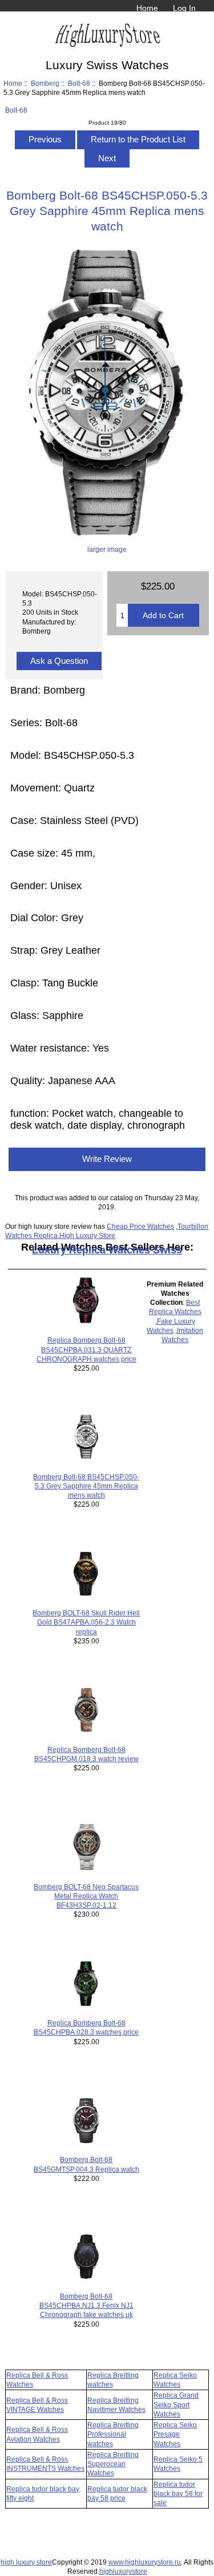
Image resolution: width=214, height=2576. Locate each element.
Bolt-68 (79, 83)
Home (147, 8)
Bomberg (45, 83)
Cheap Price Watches (140, 1226)
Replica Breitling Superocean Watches (113, 2464)
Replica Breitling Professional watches (113, 2434)
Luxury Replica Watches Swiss (107, 1250)
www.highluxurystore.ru (145, 2562)
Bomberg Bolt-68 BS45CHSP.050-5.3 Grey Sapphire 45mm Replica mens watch (86, 1486)
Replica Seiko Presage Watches (175, 2434)
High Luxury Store (87, 1235)
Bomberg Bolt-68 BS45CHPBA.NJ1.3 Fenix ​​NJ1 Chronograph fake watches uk (86, 2305)
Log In (184, 8)
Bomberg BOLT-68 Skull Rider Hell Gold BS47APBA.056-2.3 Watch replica (86, 1622)
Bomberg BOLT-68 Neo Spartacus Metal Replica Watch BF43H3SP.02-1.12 (86, 1896)
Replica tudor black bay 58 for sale (178, 2493)
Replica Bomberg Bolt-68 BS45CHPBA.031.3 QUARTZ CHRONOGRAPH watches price (86, 1349)
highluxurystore (123, 2571)
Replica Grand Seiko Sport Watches (176, 2404)
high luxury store (26, 2562)
